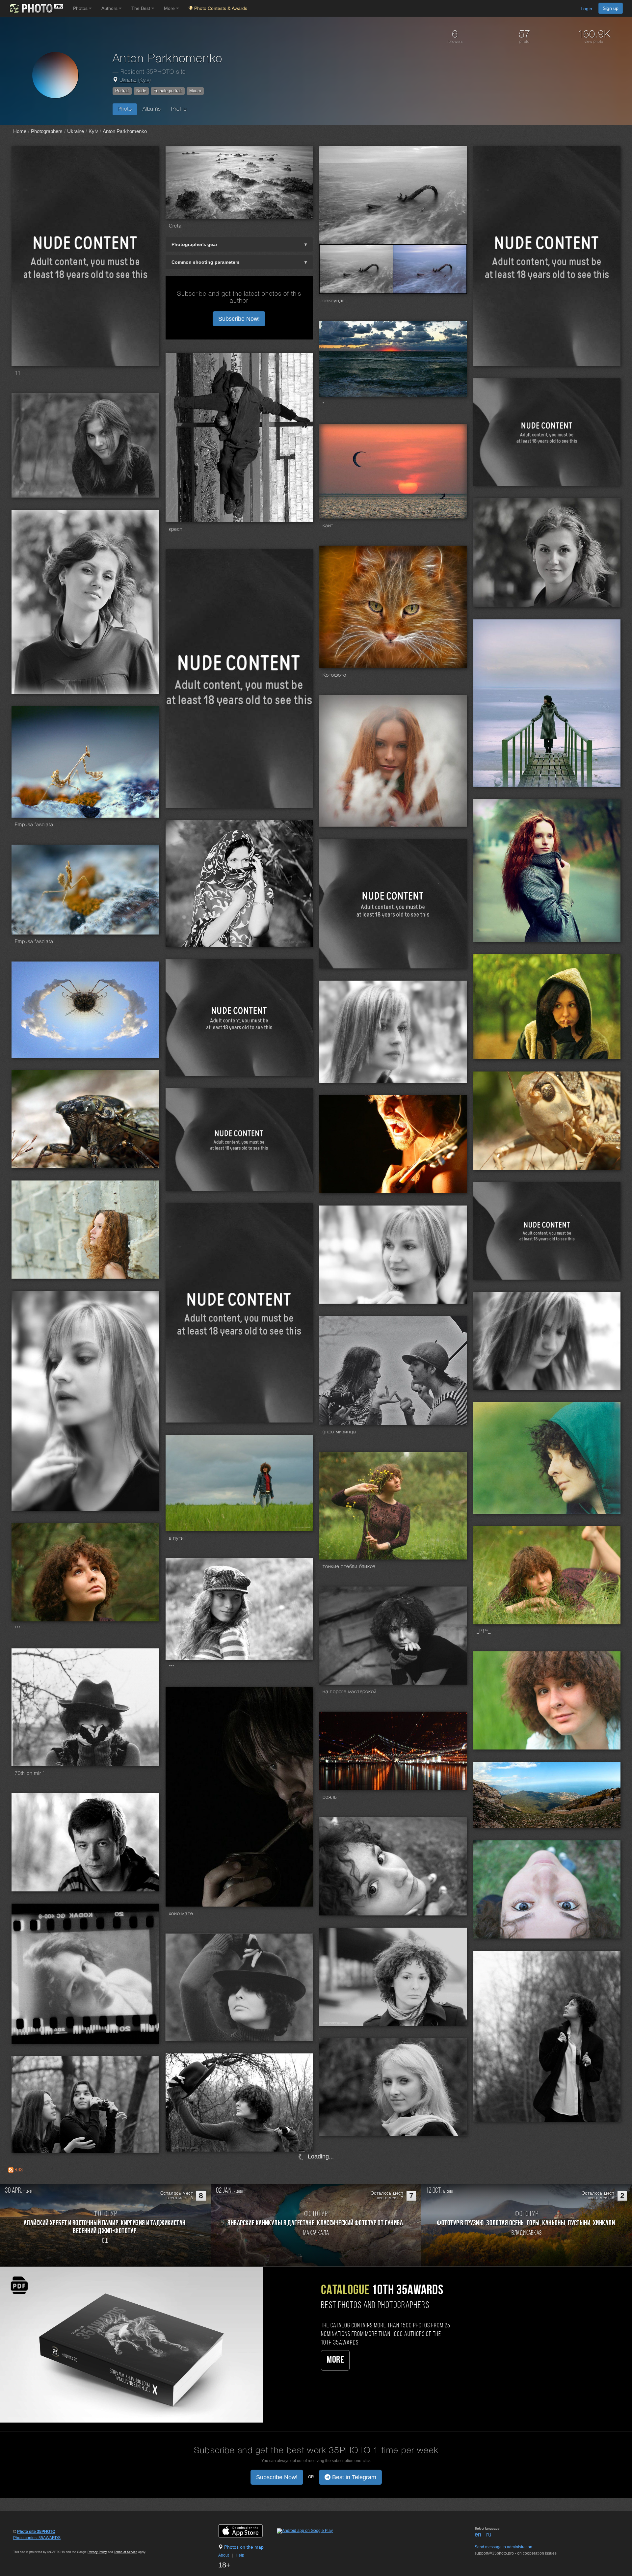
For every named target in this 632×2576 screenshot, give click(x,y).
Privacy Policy (97, 2552)
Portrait (122, 91)
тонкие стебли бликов (349, 1567)
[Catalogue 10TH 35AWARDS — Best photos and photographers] (132, 2345)
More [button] (170, 8)
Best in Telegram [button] (353, 2477)
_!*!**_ (484, 1632)
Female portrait (168, 91)
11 (18, 373)
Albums (152, 109)
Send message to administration (503, 2547)
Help (240, 2555)
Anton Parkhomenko (125, 131)
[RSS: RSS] (11, 2170)
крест (176, 529)
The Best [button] (141, 8)
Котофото (334, 675)
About (224, 2555)
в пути (177, 1538)
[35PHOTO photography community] (36, 8)
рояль (330, 1797)
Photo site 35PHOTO (36, 2532)
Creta (175, 226)
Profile (179, 109)
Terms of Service (126, 2552)
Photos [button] (81, 8)
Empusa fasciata (34, 825)
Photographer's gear (194, 244)
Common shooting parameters (206, 262)
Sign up (611, 8)
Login (586, 9)
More (335, 2360)
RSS (19, 2170)
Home (20, 131)
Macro (195, 91)
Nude (141, 91)
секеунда (334, 301)
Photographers (47, 131)
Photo (125, 109)
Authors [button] (110, 8)
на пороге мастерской (350, 1692)
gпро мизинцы (339, 1432)
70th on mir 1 (30, 1774)
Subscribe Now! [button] (239, 319)
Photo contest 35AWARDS (37, 2538)
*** (18, 1629)
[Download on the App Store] (247, 2531)
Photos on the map (244, 2547)
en (478, 2535)
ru (489, 2535)
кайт (328, 526)
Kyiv (144, 80)
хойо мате (181, 1914)
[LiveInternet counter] (28, 2544)
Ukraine (128, 80)
